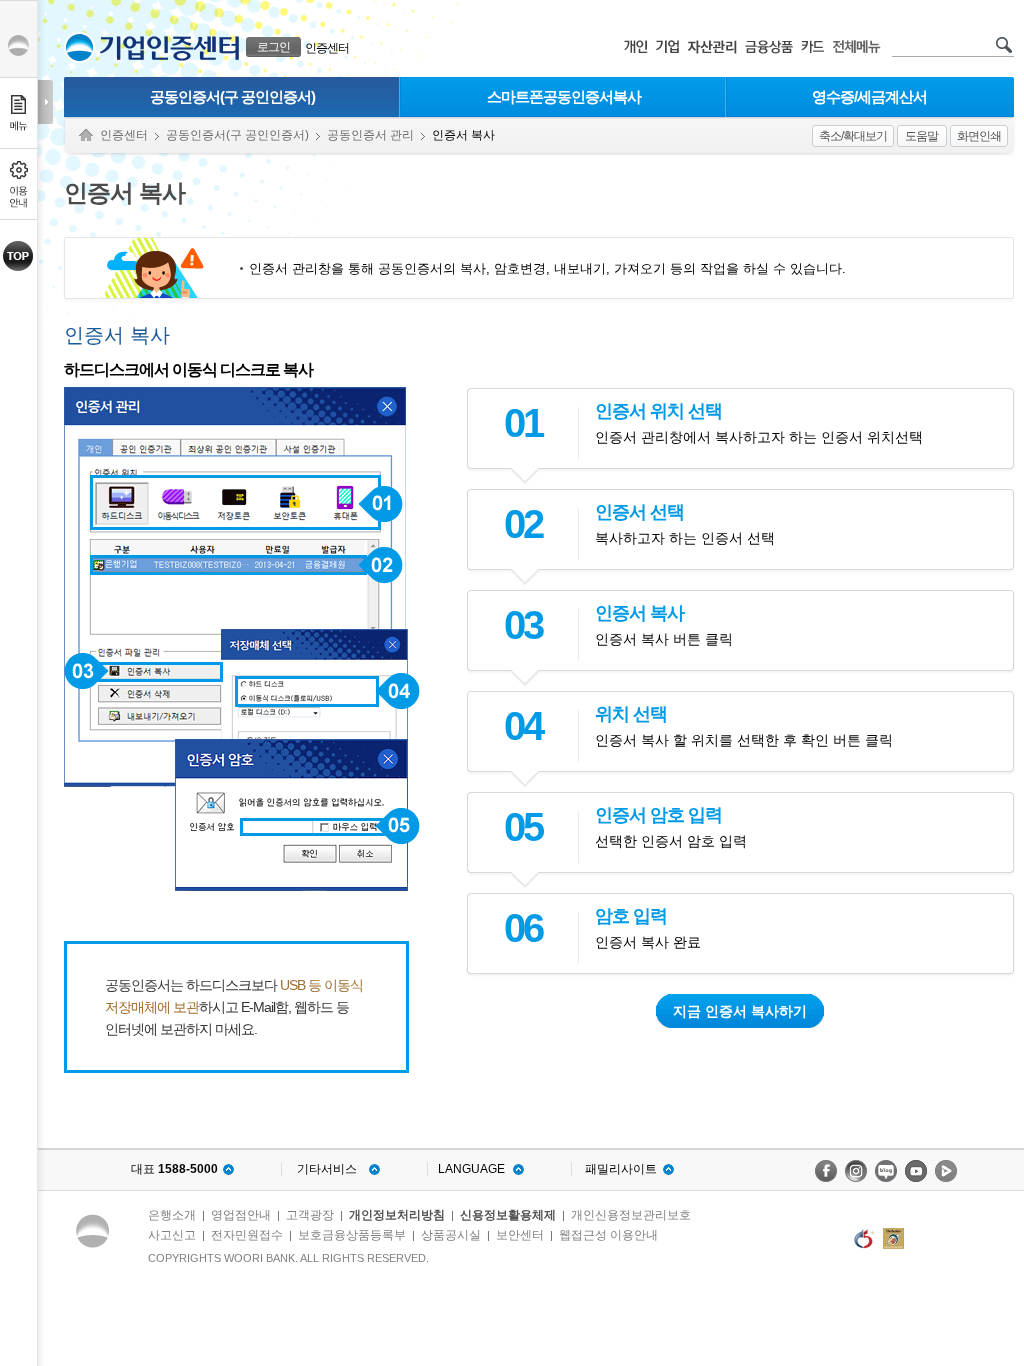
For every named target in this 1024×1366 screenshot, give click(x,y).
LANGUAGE (471, 1169)
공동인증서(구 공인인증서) (232, 96)
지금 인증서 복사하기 (740, 1011)
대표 (174, 1169)
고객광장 (310, 1215)
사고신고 (172, 1235)
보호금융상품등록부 (352, 1235)
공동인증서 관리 (370, 135)
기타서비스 (327, 1169)
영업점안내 (241, 1215)
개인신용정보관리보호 (631, 1215)
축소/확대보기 (853, 136)
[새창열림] (826, 1171)
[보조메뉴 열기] (45, 102)
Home (86, 135)
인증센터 (327, 48)
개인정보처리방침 (397, 1215)
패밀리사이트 (621, 1169)
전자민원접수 (247, 1235)
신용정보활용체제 (508, 1215)
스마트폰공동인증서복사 (564, 96)
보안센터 (520, 1235)
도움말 (921, 136)
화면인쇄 (979, 136)
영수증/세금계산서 (869, 96)
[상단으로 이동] (18, 256)
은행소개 (172, 1215)
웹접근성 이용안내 (608, 1235)
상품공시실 (451, 1235)
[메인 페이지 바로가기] (79, 47)
